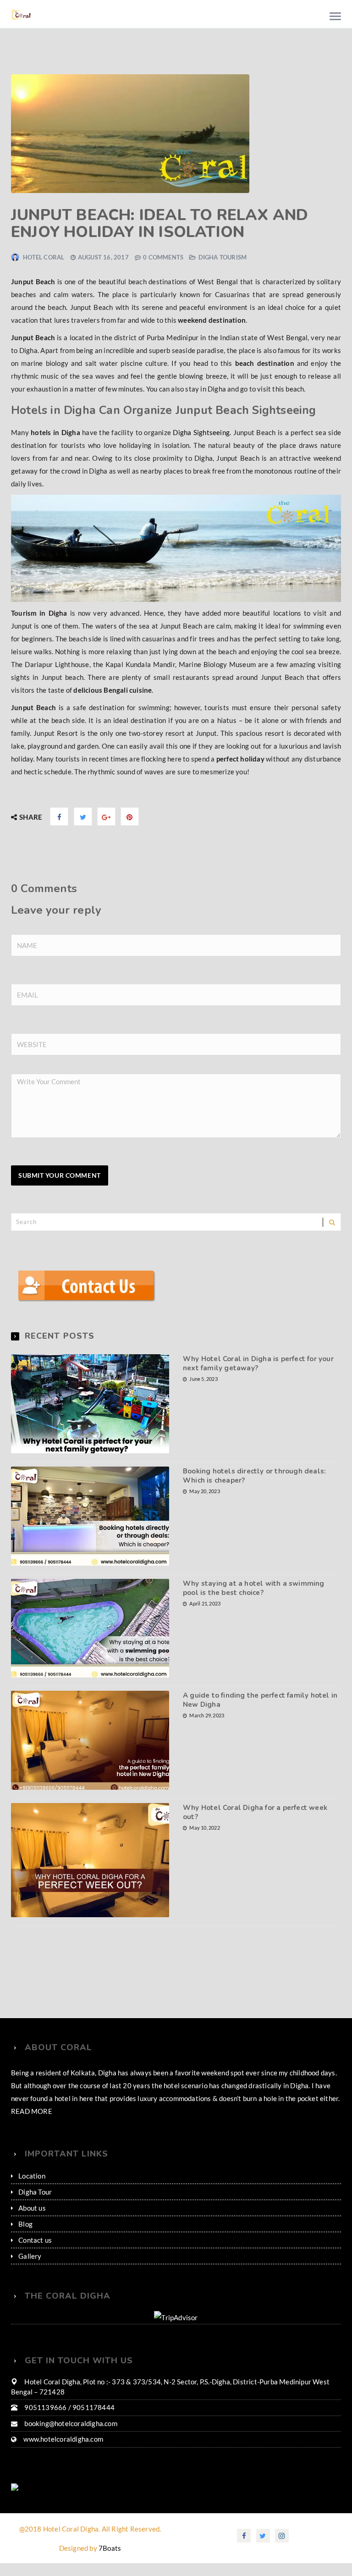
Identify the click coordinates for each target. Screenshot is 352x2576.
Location (32, 2176)
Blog (25, 2224)
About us (32, 2208)
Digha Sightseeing (201, 432)
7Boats (110, 2548)
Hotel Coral (44, 257)
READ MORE (32, 2111)
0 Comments (163, 257)
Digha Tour (35, 2192)
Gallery (30, 2256)
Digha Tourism (223, 257)
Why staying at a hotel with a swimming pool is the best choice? (254, 1588)
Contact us (35, 2240)
